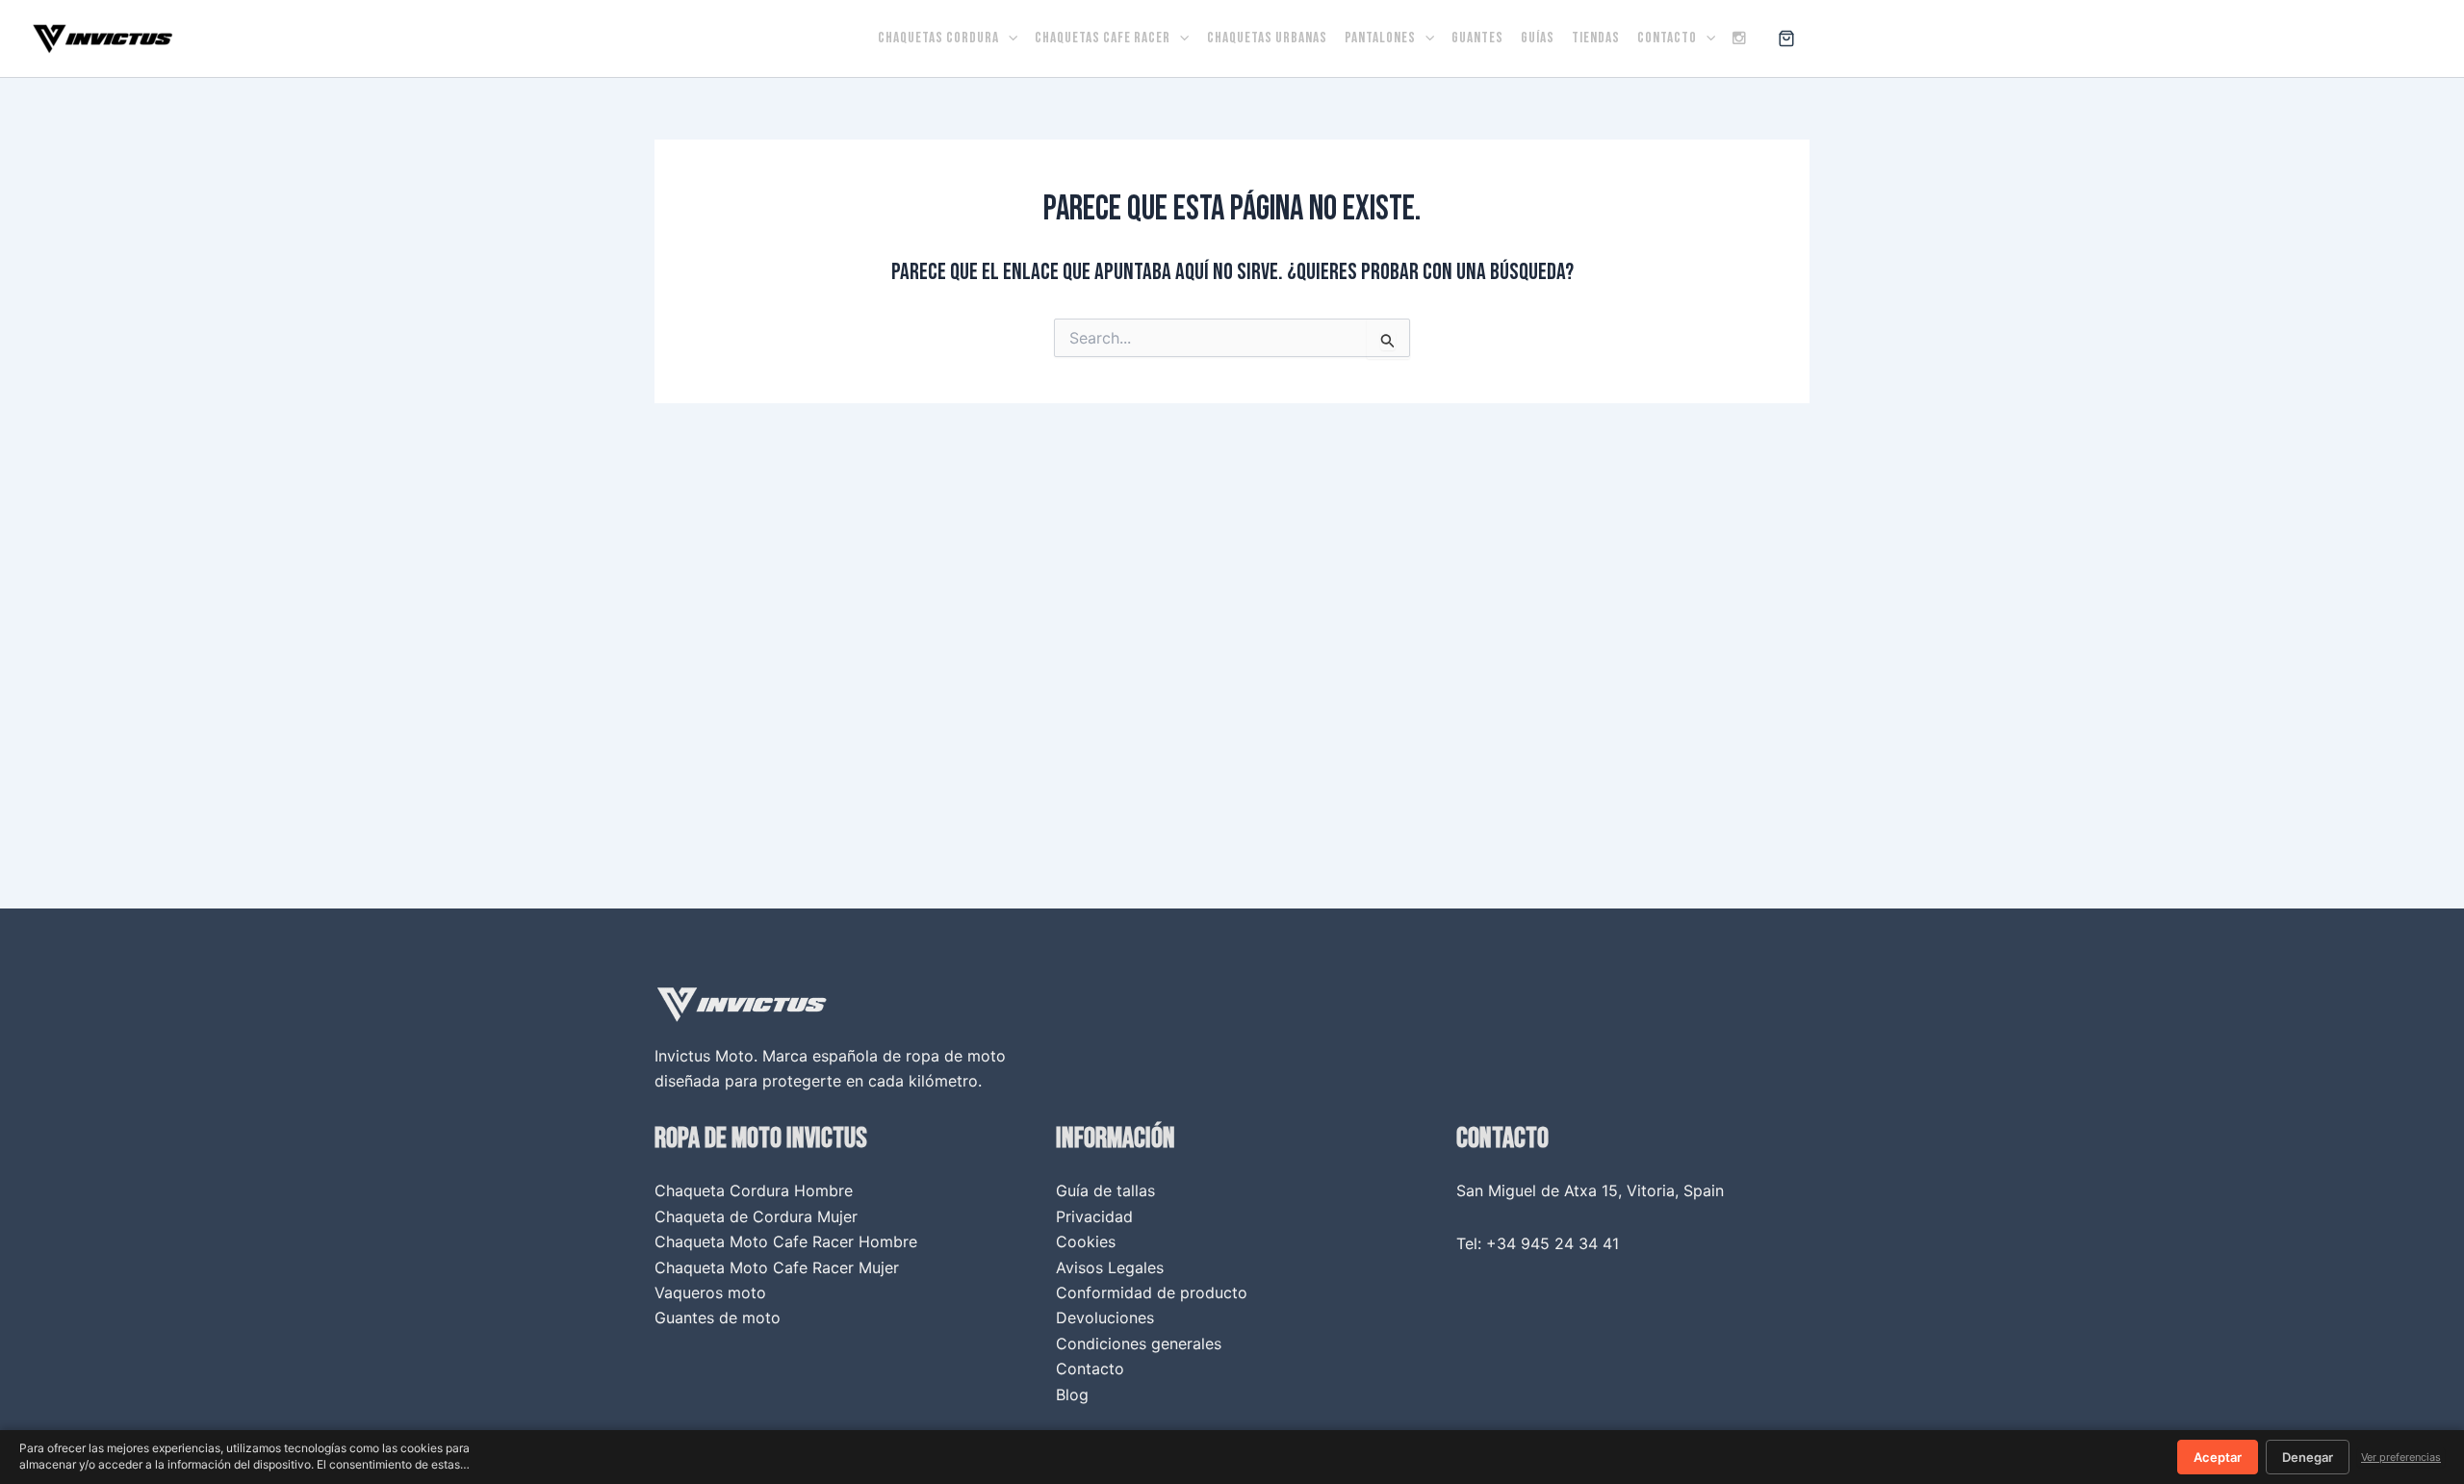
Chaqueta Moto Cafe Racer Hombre (786, 1241)
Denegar (2308, 1457)
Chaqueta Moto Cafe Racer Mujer (777, 1267)
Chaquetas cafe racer (1103, 38)
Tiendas (1596, 38)
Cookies (1086, 1241)
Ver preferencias (2401, 1457)
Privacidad (1094, 1216)
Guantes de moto (718, 1318)
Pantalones (1380, 38)
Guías (1538, 38)
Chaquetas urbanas (1267, 38)
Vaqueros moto (710, 1292)
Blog (1072, 1394)
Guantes (1477, 38)
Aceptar (2218, 1457)
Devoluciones (1105, 1318)
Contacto (1667, 38)
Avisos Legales (1110, 1267)
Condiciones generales (1139, 1343)
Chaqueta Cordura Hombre (754, 1190)
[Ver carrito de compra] (1786, 38)
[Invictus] (103, 37)
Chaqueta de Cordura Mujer (756, 1216)
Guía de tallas (1105, 1190)
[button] (1008, 38)
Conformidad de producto (1152, 1292)
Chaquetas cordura (938, 38)
